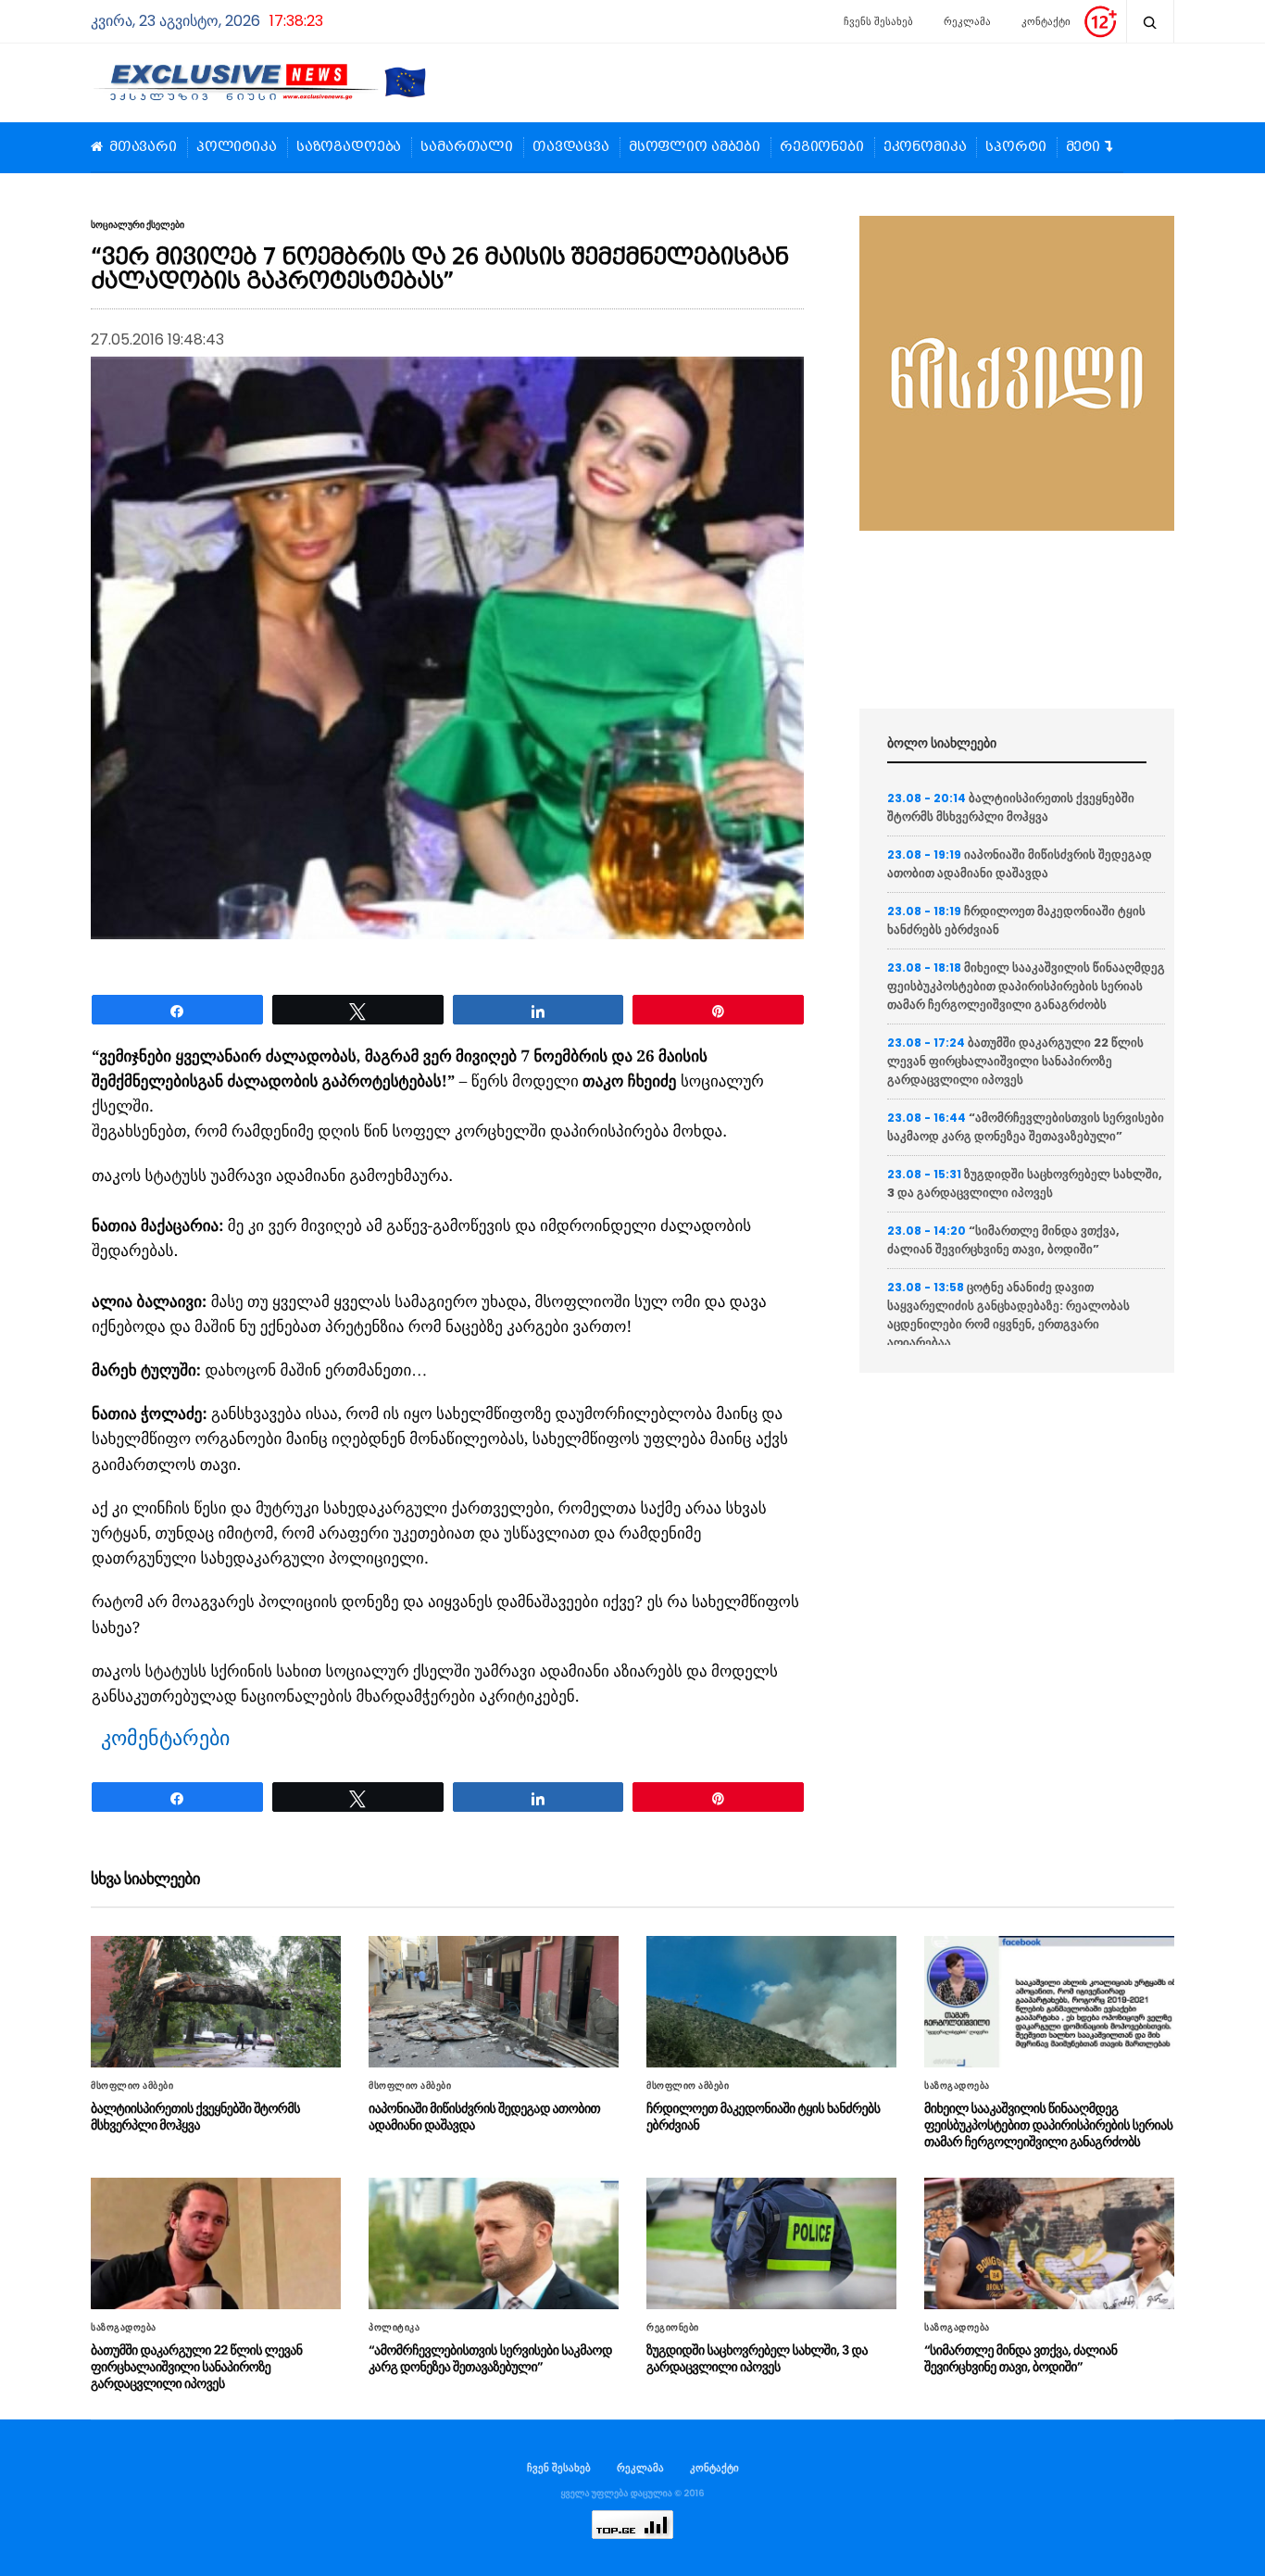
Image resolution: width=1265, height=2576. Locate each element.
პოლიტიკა (237, 147)
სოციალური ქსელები (138, 225)
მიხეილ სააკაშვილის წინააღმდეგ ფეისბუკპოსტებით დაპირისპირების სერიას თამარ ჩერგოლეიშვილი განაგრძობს (1026, 986)
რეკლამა (967, 21)
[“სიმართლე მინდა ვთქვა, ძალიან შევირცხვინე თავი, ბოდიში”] (1049, 2243)
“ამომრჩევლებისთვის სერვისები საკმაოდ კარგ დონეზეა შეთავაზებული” (1026, 1127)
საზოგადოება (349, 147)
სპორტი (1015, 147)
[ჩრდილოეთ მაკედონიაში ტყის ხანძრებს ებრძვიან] (771, 2002)
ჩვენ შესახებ (559, 2468)
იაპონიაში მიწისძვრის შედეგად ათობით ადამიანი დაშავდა (1020, 864)
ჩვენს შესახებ (878, 21)
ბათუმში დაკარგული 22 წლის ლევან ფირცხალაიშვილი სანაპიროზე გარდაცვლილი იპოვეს (1015, 1061)
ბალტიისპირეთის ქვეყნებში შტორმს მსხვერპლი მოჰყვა (1011, 807)
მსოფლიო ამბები (695, 147)
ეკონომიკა (925, 147)
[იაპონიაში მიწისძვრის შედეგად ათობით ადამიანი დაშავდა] (494, 2002)
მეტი (1083, 147)
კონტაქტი (1046, 21)
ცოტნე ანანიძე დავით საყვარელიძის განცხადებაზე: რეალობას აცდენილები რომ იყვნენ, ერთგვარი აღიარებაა (1008, 1315)
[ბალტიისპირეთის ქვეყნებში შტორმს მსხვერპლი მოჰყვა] (216, 2002)
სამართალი (467, 147)
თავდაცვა (571, 147)
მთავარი (143, 147)
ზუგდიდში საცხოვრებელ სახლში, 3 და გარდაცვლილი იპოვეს (1025, 1183)
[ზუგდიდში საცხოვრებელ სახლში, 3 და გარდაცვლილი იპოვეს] (771, 2243)
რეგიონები (822, 147)
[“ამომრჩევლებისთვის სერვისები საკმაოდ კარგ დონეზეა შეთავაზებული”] (494, 2243)
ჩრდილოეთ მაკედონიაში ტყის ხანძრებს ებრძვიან (763, 2117)
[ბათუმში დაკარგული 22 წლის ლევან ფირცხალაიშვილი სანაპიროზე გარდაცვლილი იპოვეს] (216, 2243)
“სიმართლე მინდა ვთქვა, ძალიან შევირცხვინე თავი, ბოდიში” (1003, 1240)
